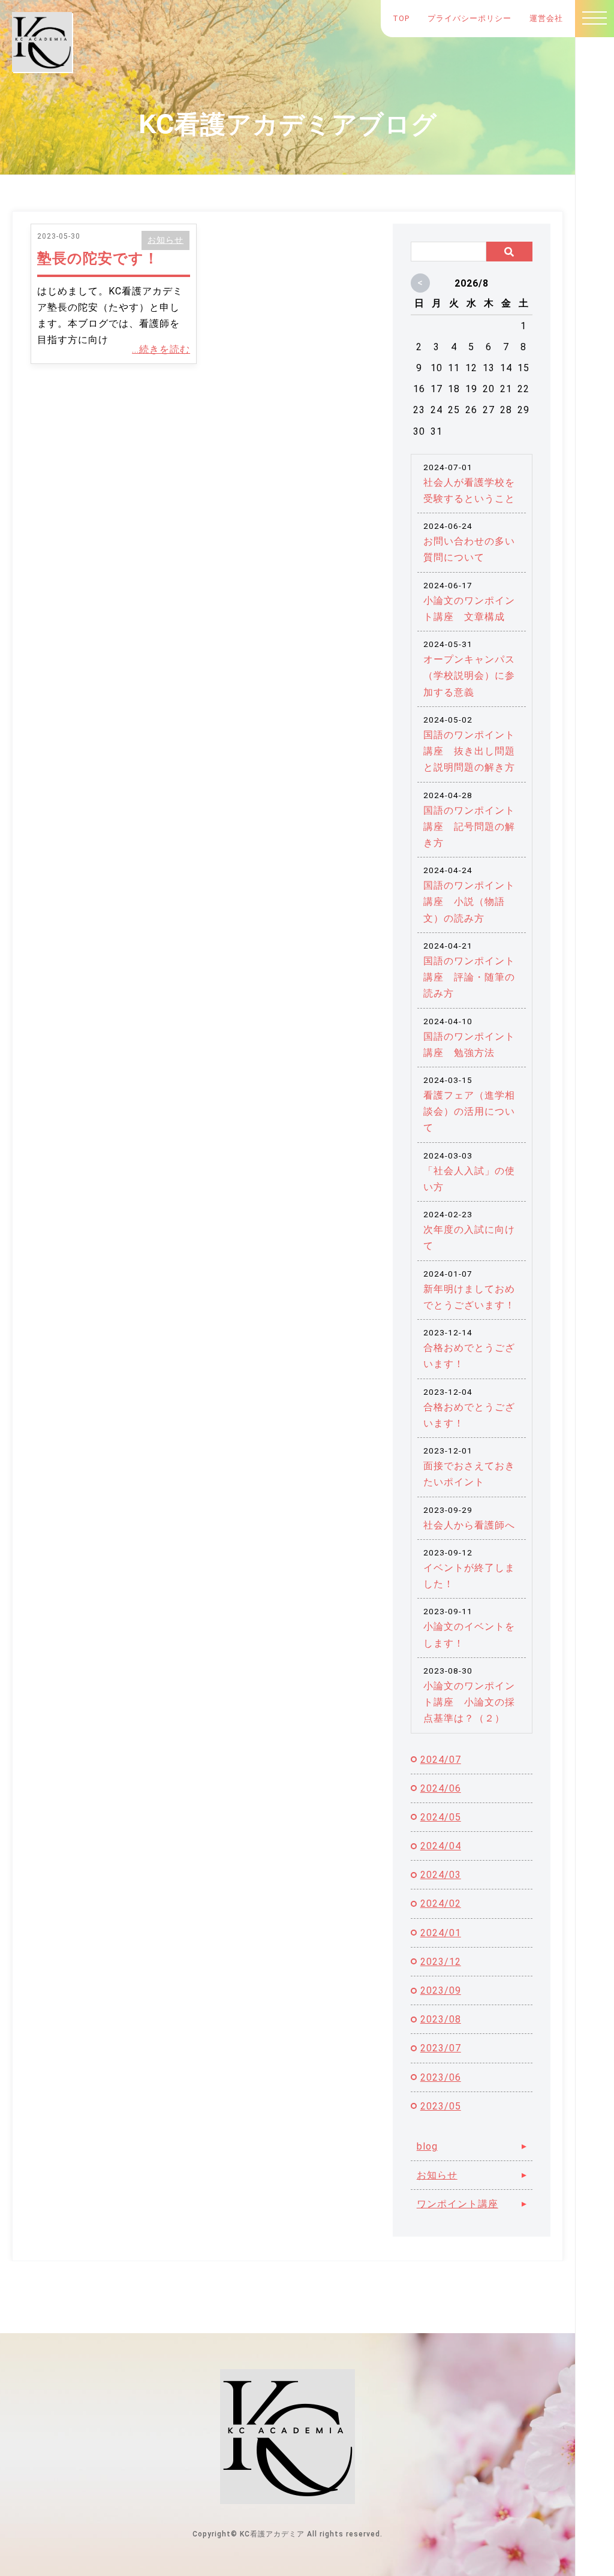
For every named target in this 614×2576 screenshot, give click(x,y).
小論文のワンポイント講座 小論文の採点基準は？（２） (469, 1702)
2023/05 (441, 2106)
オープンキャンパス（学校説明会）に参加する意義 (469, 675)
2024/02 (441, 1904)
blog (427, 2146)
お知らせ (165, 240)
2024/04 (441, 1846)
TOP (401, 18)
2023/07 (441, 2048)
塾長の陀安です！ (98, 258)
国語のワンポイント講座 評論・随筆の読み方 (469, 977)
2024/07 (441, 1760)
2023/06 (441, 2077)
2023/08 (441, 2019)
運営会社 (546, 18)
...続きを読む (161, 349)
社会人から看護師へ (469, 1525)
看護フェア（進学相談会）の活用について (469, 1111)
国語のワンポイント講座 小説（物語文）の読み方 (469, 902)
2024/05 (441, 1817)
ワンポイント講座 (458, 2204)
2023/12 (441, 1962)
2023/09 (441, 1990)
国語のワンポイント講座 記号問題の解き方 (469, 827)
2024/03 (441, 1875)
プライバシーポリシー (469, 18)
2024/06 (441, 1788)
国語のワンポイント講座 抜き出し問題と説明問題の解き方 (469, 751)
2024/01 (441, 1933)
